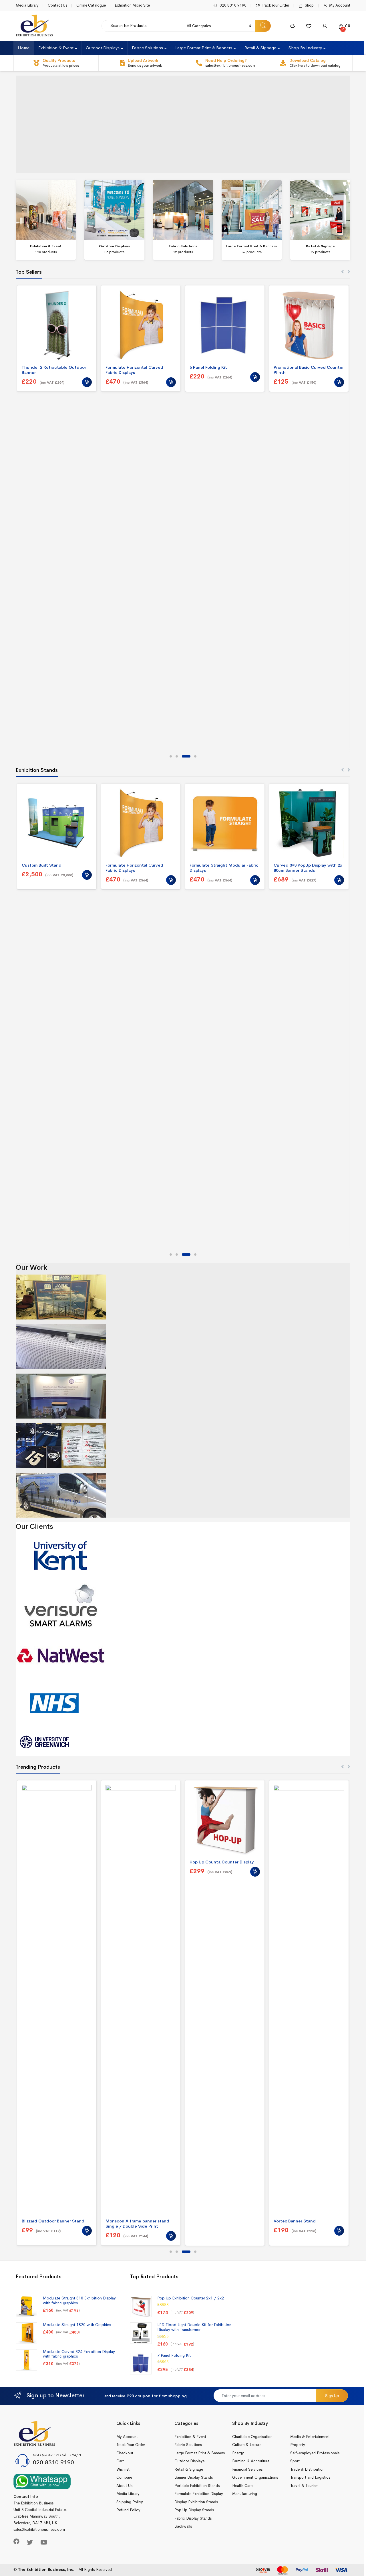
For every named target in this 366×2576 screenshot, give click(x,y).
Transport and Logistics (310, 2477)
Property (298, 2445)
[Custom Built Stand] (57, 823)
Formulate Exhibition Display (199, 2494)
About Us (124, 2486)
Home (24, 48)
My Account (340, 5)
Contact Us (57, 5)
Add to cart (87, 382)
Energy (238, 2453)
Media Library (27, 5)
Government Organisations (255, 2477)
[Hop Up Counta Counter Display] (225, 1820)
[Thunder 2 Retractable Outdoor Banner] (57, 325)
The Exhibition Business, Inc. (46, 2570)
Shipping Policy (130, 2502)
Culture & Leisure (247, 2445)
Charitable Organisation (252, 2437)
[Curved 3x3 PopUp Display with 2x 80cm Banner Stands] (309, 823)
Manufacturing (245, 2494)
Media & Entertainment (310, 2437)
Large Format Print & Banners (204, 48)
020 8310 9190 (233, 5)
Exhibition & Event (56, 48)
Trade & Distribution (307, 2469)
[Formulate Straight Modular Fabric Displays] (225, 823)
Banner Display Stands (194, 2477)
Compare (124, 2477)
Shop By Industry (305, 48)
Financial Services (247, 2469)
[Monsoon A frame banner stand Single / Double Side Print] (141, 2000)
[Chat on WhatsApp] (42, 2481)
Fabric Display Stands (193, 2518)
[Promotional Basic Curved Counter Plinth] (309, 325)
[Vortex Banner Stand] (309, 2000)
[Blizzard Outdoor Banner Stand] (57, 2000)
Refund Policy (128, 2510)
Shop (309, 5)
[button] (171, 756)
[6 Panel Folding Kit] (225, 325)
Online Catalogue (91, 5)
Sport (295, 2461)
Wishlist (123, 2469)
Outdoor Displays (103, 48)
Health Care (242, 2486)
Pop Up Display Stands (194, 2510)
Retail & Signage (260, 48)
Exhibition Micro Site (132, 5)
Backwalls (183, 2526)
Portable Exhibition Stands (197, 2486)
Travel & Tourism (304, 2486)
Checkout (125, 2453)
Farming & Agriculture (251, 2461)
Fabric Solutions (147, 48)
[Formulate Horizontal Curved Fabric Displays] (141, 325)
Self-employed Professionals (315, 2453)
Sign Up (332, 2396)
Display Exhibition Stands (196, 2502)
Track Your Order (275, 5)
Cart (120, 2461)
